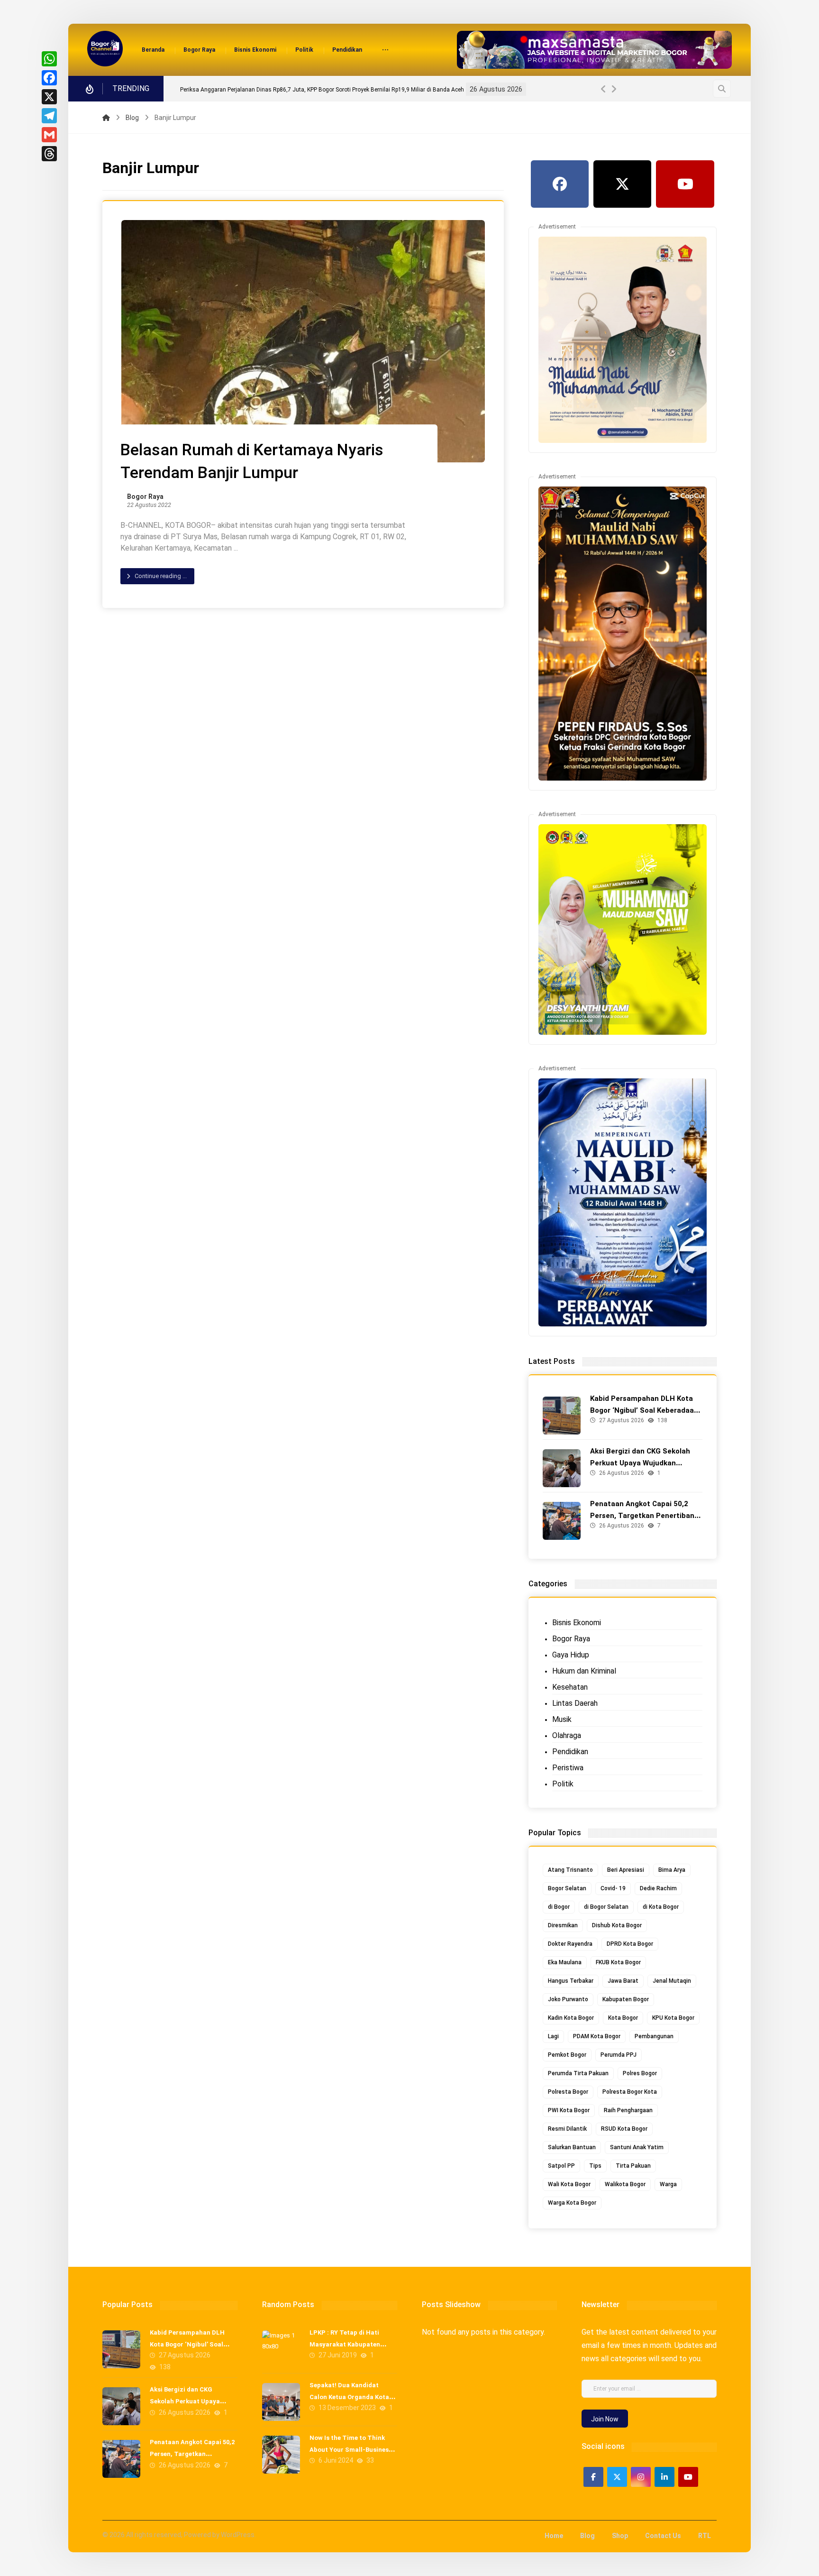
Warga (668, 2184)
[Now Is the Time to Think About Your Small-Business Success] (281, 2455)
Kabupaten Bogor (626, 1999)
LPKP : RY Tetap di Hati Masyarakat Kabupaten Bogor (345, 2344)
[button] (385, 51)
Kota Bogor (623, 2018)
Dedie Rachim (658, 1888)
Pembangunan (654, 2036)
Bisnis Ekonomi (577, 1623)
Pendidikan (570, 1752)
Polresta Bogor (568, 2092)
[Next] (614, 89)
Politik (563, 1784)
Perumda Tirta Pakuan (578, 2073)
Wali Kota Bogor (569, 2184)
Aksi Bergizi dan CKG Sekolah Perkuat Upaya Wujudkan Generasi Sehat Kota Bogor (640, 1463)
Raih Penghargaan (628, 2110)
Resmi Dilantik (567, 2129)
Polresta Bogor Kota (630, 2092)
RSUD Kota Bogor (624, 2129)
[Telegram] (49, 116)
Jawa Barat (623, 1981)
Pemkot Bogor (567, 2055)
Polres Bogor (640, 2073)
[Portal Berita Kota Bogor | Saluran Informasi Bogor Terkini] (105, 49)
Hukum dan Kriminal (584, 1671)
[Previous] (603, 89)
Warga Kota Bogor (572, 2203)
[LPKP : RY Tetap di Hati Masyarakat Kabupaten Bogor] (281, 2349)
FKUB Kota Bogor (618, 1962)
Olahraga (567, 1735)
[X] (49, 97)
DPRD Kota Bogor (630, 1944)
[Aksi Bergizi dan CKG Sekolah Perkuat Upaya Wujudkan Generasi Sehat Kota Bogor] (562, 1468)
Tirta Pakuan (633, 2166)
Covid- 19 (613, 1888)
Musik (562, 1719)
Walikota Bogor (625, 2184)
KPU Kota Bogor (673, 2018)
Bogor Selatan (567, 1888)
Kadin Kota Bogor (571, 2018)
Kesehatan (570, 1687)
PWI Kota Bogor (569, 2110)
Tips (595, 2166)
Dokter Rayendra (570, 1944)
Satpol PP (561, 2166)
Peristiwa (568, 1768)
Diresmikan (563, 1925)
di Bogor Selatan (606, 1907)
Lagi (553, 2036)
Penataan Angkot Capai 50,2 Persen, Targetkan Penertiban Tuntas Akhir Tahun (642, 1516)
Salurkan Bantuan (572, 2147)
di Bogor (559, 1907)
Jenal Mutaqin (672, 1981)
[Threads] (49, 154)
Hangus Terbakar (571, 1981)
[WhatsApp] (49, 59)
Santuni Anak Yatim (637, 2147)
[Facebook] (49, 78)
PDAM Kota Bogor (597, 2036)
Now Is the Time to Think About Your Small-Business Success (351, 2450)
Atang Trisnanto (570, 1870)
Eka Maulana (565, 1962)
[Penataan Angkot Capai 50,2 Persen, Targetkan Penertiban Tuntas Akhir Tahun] (562, 1521)
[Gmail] (49, 135)
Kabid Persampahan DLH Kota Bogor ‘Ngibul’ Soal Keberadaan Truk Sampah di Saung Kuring (418, 90)
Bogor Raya (145, 497)
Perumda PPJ (619, 2055)
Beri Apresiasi (626, 1870)
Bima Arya (672, 1870)
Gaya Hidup (571, 1655)
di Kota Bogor (661, 1907)
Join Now (605, 2419)
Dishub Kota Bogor (617, 1925)
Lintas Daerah (575, 1703)
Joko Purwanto (568, 1999)
